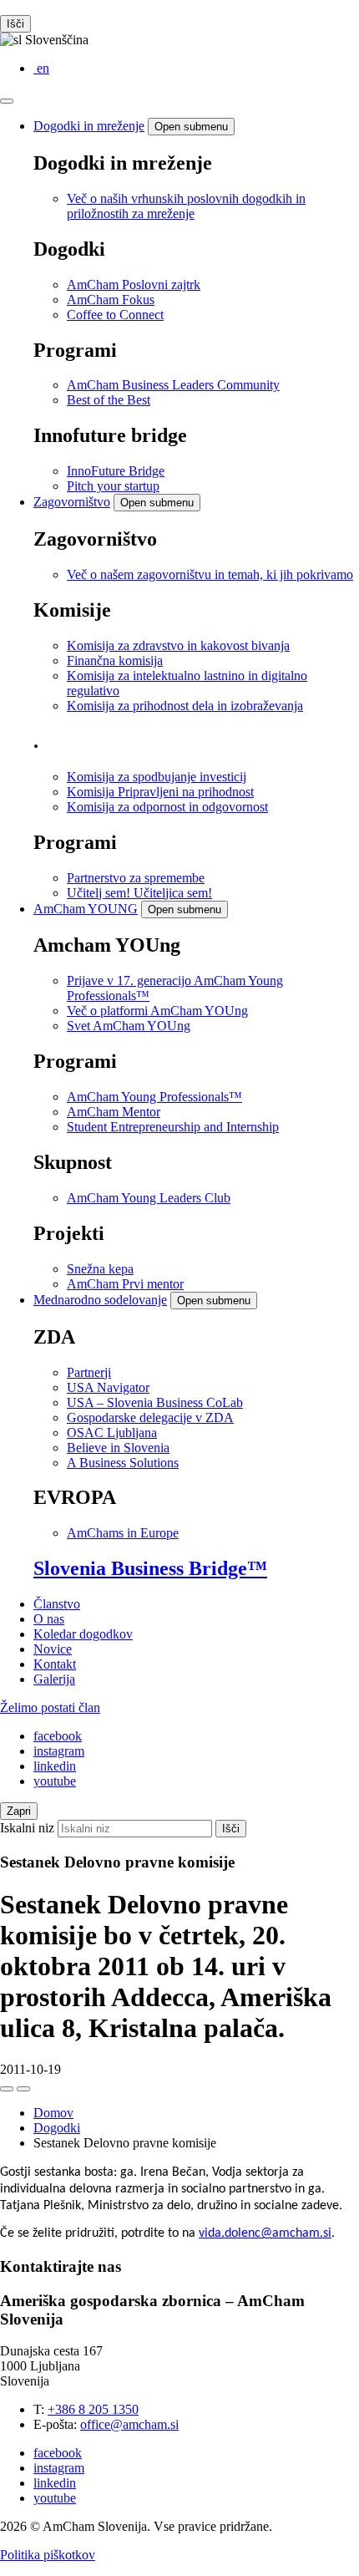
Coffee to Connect (115, 315)
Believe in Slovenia (118, 1448)
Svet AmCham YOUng (129, 1026)
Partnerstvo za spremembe (136, 878)
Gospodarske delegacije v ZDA (150, 1418)
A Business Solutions (123, 1463)
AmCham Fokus (111, 300)
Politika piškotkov (48, 2555)
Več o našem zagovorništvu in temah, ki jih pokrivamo (210, 574)
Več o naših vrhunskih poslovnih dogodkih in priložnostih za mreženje (186, 206)
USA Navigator (108, 1387)
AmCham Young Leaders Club (149, 1198)
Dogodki (57, 2128)
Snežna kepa (100, 1269)
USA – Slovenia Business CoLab (155, 1402)
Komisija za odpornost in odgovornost (167, 807)
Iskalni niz (27, 1828)
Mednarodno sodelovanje (100, 1300)
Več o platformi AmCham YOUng (157, 1011)
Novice (53, 1649)
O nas (49, 1619)
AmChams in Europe (123, 1533)
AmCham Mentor (114, 1112)
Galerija (54, 1679)
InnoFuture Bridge (116, 471)
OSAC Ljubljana (112, 1433)
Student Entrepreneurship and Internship (173, 1127)
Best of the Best (109, 400)
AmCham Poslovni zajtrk (134, 285)
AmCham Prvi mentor (125, 1284)
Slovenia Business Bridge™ (150, 1568)
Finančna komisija (115, 661)
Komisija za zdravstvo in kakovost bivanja (178, 645)
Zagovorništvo (72, 502)
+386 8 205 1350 (93, 2409)
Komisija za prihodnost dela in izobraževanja (185, 706)
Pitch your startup (113, 486)
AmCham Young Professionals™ (154, 1097)
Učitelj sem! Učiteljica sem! (139, 893)
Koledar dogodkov (83, 1634)
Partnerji (89, 1372)
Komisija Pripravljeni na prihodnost (160, 792)
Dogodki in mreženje (89, 126)
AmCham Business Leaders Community (173, 385)
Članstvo (57, 1604)
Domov (53, 2113)
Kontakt (55, 1664)
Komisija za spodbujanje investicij (157, 777)
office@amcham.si (129, 2424)
